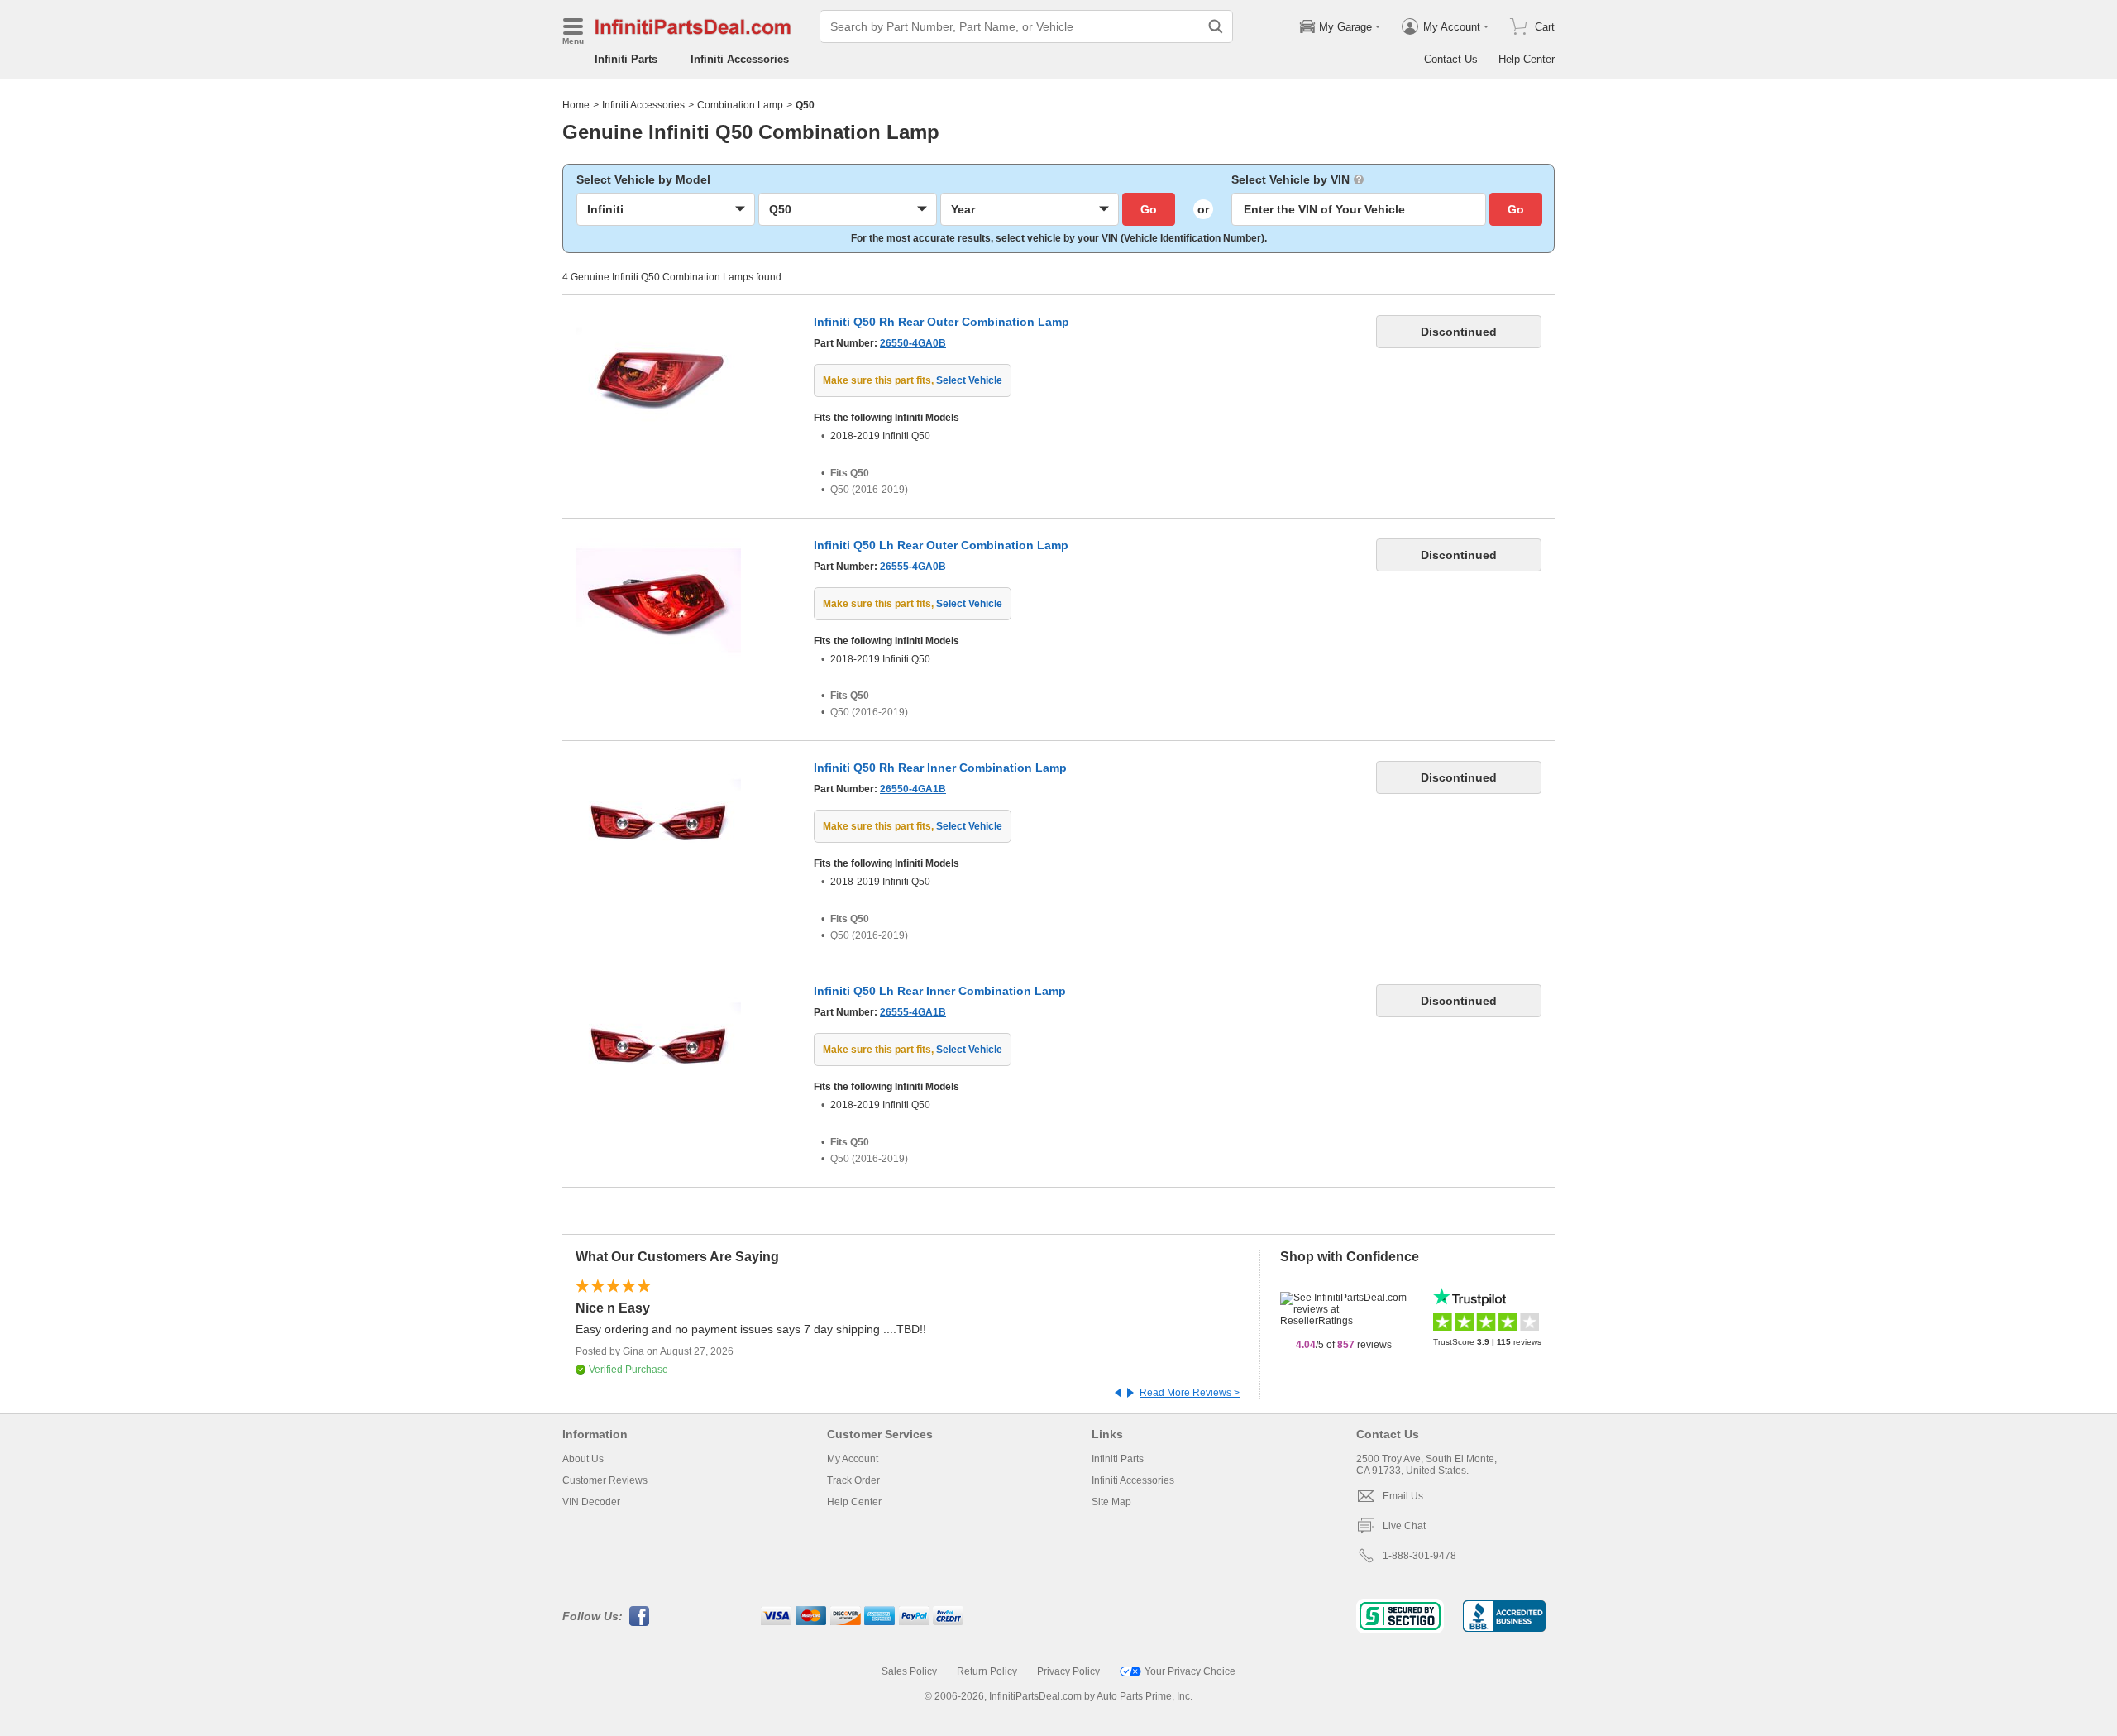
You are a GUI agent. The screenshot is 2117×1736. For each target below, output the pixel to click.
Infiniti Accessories (740, 59)
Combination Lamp (740, 105)
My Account (853, 1459)
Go (1149, 209)
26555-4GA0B (913, 567)
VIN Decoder (591, 1502)
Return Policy (987, 1671)
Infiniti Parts (626, 59)
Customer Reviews (605, 1480)
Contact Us (1451, 59)
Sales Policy (909, 1671)
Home (576, 105)
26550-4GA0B (913, 343)
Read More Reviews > (1190, 1393)
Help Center (1527, 59)
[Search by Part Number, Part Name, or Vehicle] (1216, 26)
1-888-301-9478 (1419, 1556)
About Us (583, 1459)
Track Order (853, 1480)
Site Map (1111, 1502)
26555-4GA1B (913, 1012)
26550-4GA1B (913, 789)
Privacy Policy (1068, 1671)
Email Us (1403, 1496)
